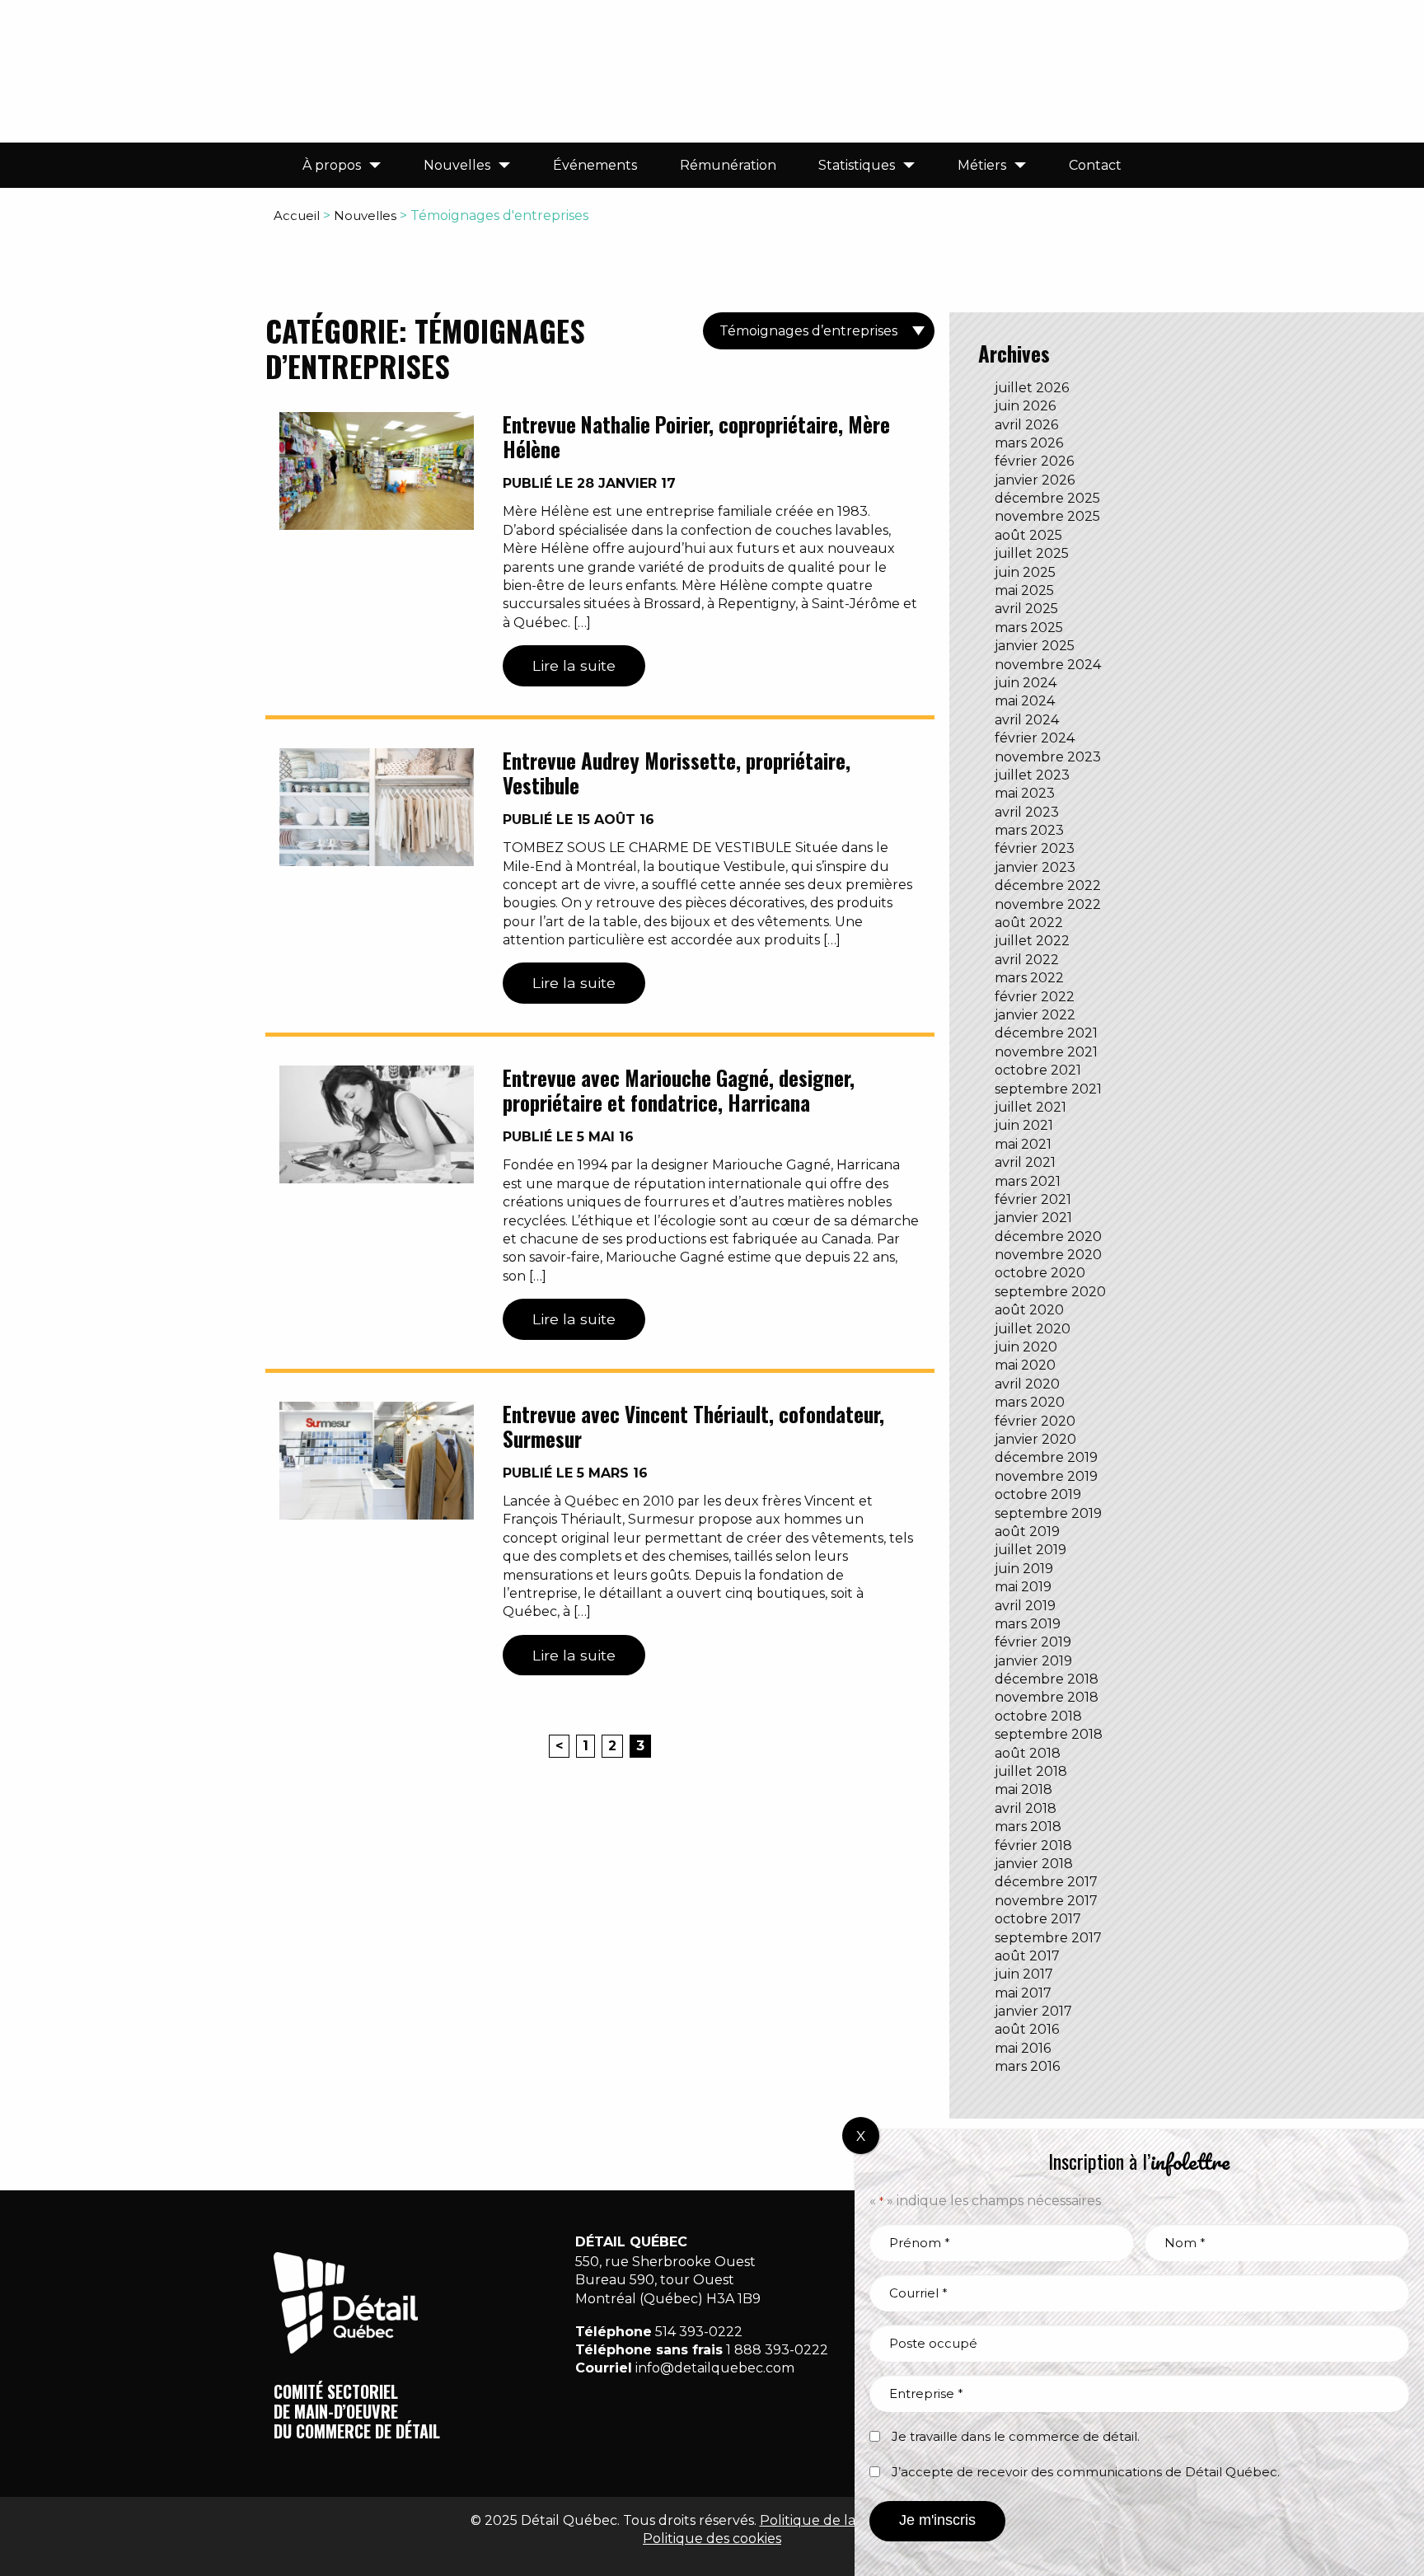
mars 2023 (1029, 830)
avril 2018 (1026, 1808)
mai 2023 (1025, 793)
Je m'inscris (937, 2520)
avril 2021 (1025, 1162)
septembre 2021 (1048, 1089)
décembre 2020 (1048, 1236)
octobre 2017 (1038, 1919)
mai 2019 (1023, 1587)
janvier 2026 (1035, 480)
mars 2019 (1028, 1624)
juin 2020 (1026, 1347)
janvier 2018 (1034, 1864)
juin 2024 (1026, 683)
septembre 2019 (1048, 1513)
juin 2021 (1024, 1125)
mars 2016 (1027, 2066)
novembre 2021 (1046, 1052)
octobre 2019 (1038, 1494)
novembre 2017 (1046, 1901)
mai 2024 (1025, 701)
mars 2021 (1028, 1181)
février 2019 (1033, 1642)
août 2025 (1028, 535)
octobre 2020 (1040, 1273)
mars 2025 (1029, 628)
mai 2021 (1023, 1144)
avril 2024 (1027, 720)
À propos (332, 165)
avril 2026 (1026, 425)
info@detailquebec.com (715, 2368)
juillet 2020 (1033, 1329)
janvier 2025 (1035, 646)
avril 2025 (1026, 609)
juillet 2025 (1032, 553)
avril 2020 (1027, 1384)
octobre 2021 (1038, 1070)
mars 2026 (1029, 443)
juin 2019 (1024, 1569)
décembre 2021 (1046, 1033)
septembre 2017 (1048, 1938)
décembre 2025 (1047, 498)
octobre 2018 (1038, 1716)
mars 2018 (1028, 1827)
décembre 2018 (1047, 1679)
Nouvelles (457, 165)
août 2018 (1028, 1753)
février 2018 (1033, 1845)
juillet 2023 (1032, 775)
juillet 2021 (1031, 1107)
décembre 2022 (1048, 885)
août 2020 (1029, 1310)
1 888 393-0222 (777, 2350)
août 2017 (1027, 1956)
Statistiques (857, 165)
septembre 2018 (1049, 1734)
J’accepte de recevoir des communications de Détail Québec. (1086, 2472)
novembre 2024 (1048, 665)
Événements (595, 165)
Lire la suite (574, 665)
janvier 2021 (1033, 1218)
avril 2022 (1027, 960)
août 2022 (1029, 923)
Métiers (982, 165)
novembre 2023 (1048, 757)
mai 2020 (1025, 1365)
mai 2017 (1023, 1993)
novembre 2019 (1046, 1476)
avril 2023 (1027, 812)
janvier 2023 (1035, 867)
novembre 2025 (1047, 516)
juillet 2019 (1031, 1550)
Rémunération (728, 165)
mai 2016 (1023, 2048)
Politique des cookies (712, 2539)
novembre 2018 (1047, 1697)
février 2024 (1035, 738)
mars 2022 (1029, 978)
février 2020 (1035, 1421)
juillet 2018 (1031, 1771)
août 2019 (1027, 1532)
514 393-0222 (699, 2332)
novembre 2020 (1048, 1255)
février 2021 (1033, 1199)
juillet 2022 (1032, 941)
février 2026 (1034, 461)
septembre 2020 (1050, 1292)
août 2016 (1027, 2029)
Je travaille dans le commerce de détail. (1016, 2436)
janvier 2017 (1033, 2011)
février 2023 (1035, 848)
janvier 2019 (1033, 1661)
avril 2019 (1025, 1606)
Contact (1095, 165)
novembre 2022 (1048, 904)
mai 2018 (1023, 1789)
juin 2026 (1025, 406)
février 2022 (1035, 997)
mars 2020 (1030, 1402)
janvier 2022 (1035, 1015)
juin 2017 (1024, 1974)
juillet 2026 (1032, 388)
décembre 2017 (1046, 1882)
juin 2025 (1025, 572)
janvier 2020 (1035, 1439)
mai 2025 (1024, 590)
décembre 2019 (1046, 1457)
